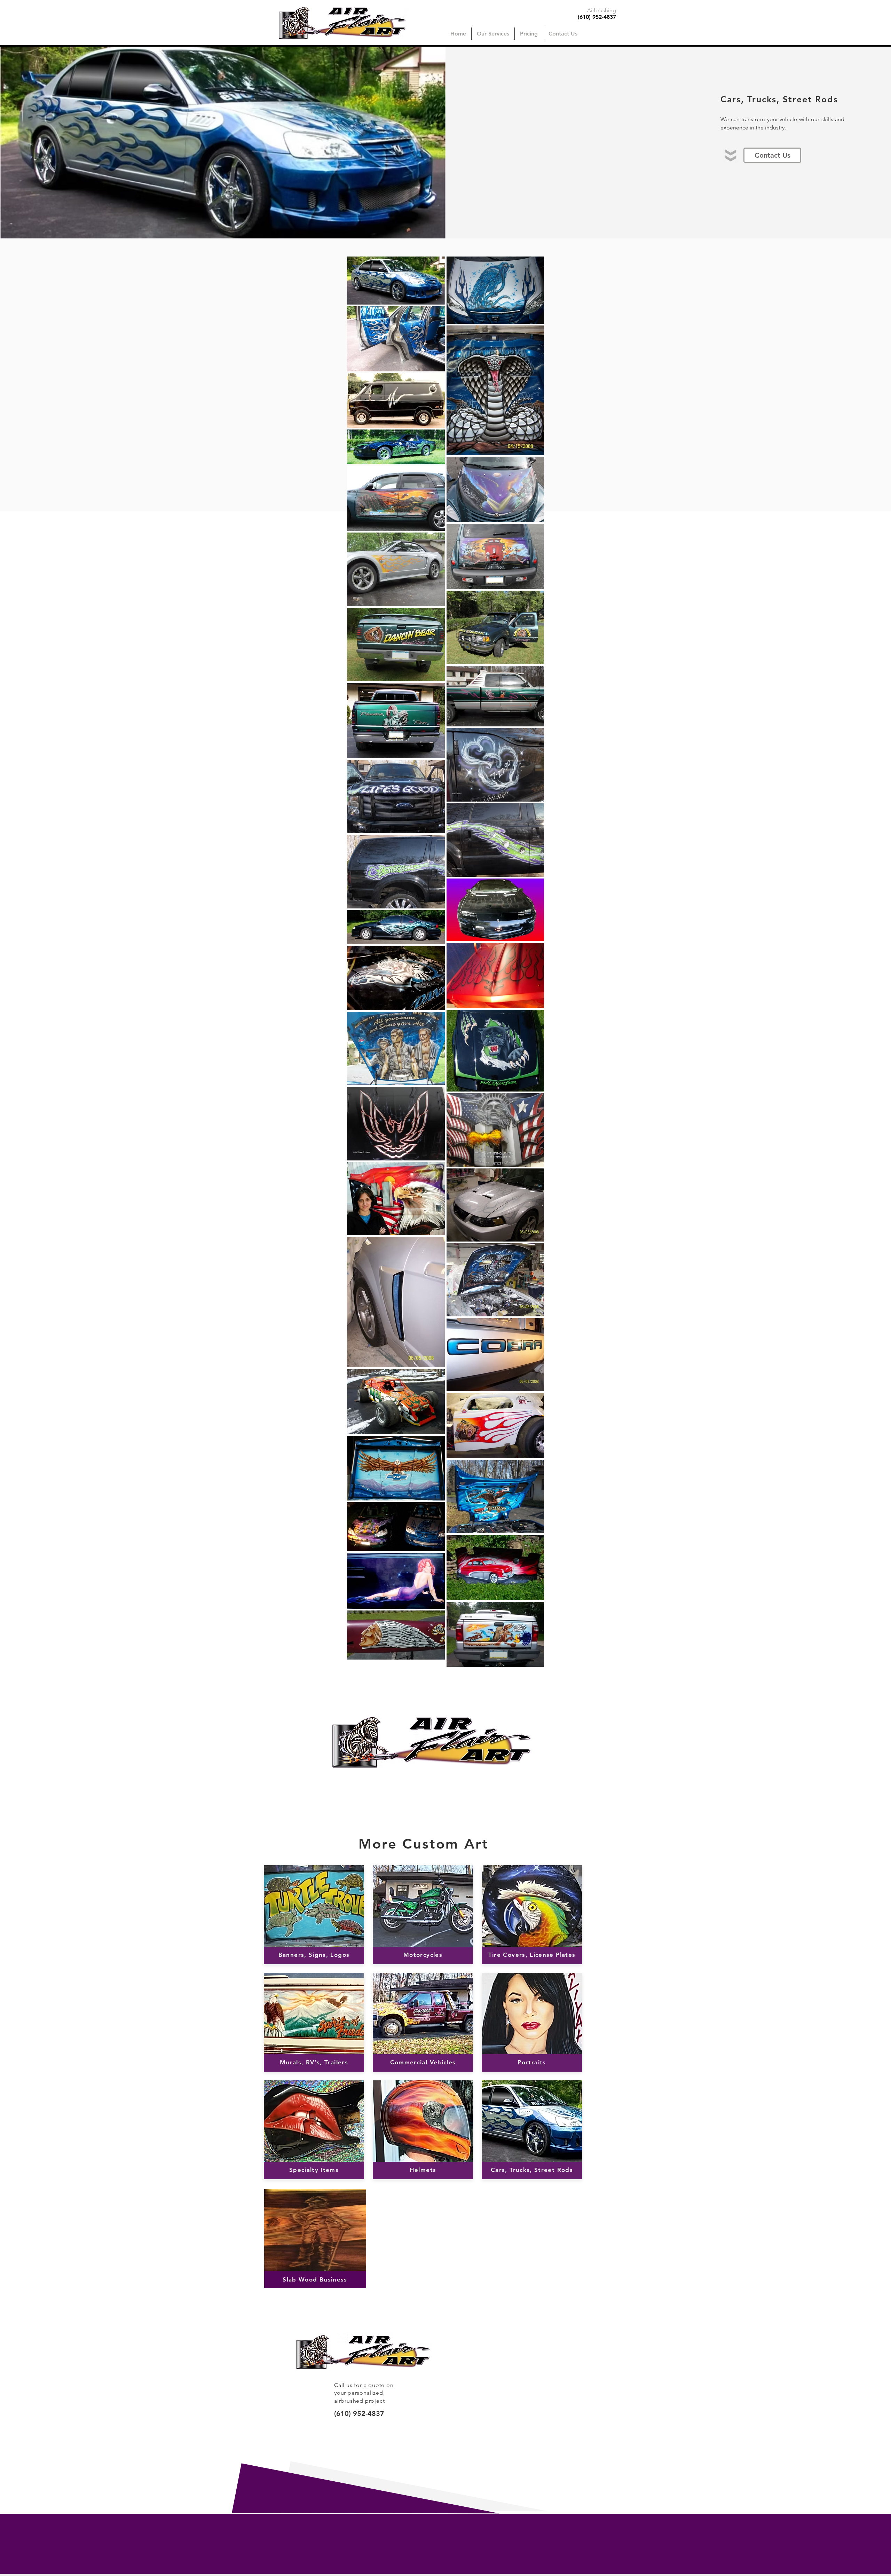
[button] (493, 34)
